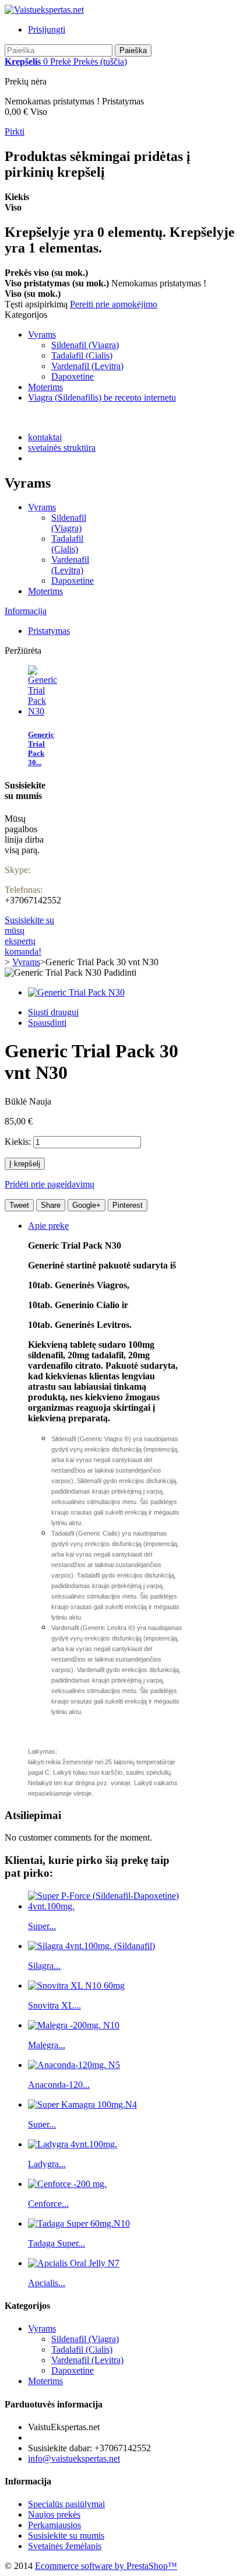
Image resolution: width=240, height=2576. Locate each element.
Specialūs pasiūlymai (66, 2504)
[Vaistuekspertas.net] (44, 10)
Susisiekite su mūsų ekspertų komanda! (29, 936)
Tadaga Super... (57, 2243)
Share (51, 1205)
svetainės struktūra (62, 448)
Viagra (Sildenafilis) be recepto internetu (102, 397)
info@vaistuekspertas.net (74, 2458)
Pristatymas (49, 631)
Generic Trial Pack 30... (41, 749)
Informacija (26, 611)
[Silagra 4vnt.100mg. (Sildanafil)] (91, 1946)
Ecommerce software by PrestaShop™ (106, 2566)
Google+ (87, 1205)
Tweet (19, 1205)
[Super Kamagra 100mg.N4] (82, 2104)
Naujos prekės (54, 2514)
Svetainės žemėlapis (65, 2546)
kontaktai (45, 437)
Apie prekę (48, 1226)
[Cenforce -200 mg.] (67, 2184)
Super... (42, 1926)
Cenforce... (48, 2204)
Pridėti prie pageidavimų (50, 1184)
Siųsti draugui (53, 1012)
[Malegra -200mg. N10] (74, 2025)
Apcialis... (47, 2283)
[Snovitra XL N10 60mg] (76, 1986)
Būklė (17, 1101)
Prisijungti (47, 29)
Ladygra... (47, 2164)
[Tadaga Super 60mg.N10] (79, 2223)
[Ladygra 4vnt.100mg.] (73, 2144)
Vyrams (42, 334)
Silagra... (44, 1966)
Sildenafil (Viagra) (85, 345)
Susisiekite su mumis (66, 2535)
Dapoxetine (73, 376)
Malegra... (47, 2045)
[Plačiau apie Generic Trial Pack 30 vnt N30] (43, 711)
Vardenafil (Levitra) (87, 366)
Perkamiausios (54, 2525)
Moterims (45, 387)
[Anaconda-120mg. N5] (74, 2065)
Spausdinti (47, 1023)
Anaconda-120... (59, 2085)
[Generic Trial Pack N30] (76, 992)
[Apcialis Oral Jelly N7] (74, 2263)
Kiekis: (18, 1142)
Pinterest (128, 1205)
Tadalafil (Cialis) (82, 355)
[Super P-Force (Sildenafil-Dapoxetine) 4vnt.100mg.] (106, 1906)
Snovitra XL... (54, 2005)
